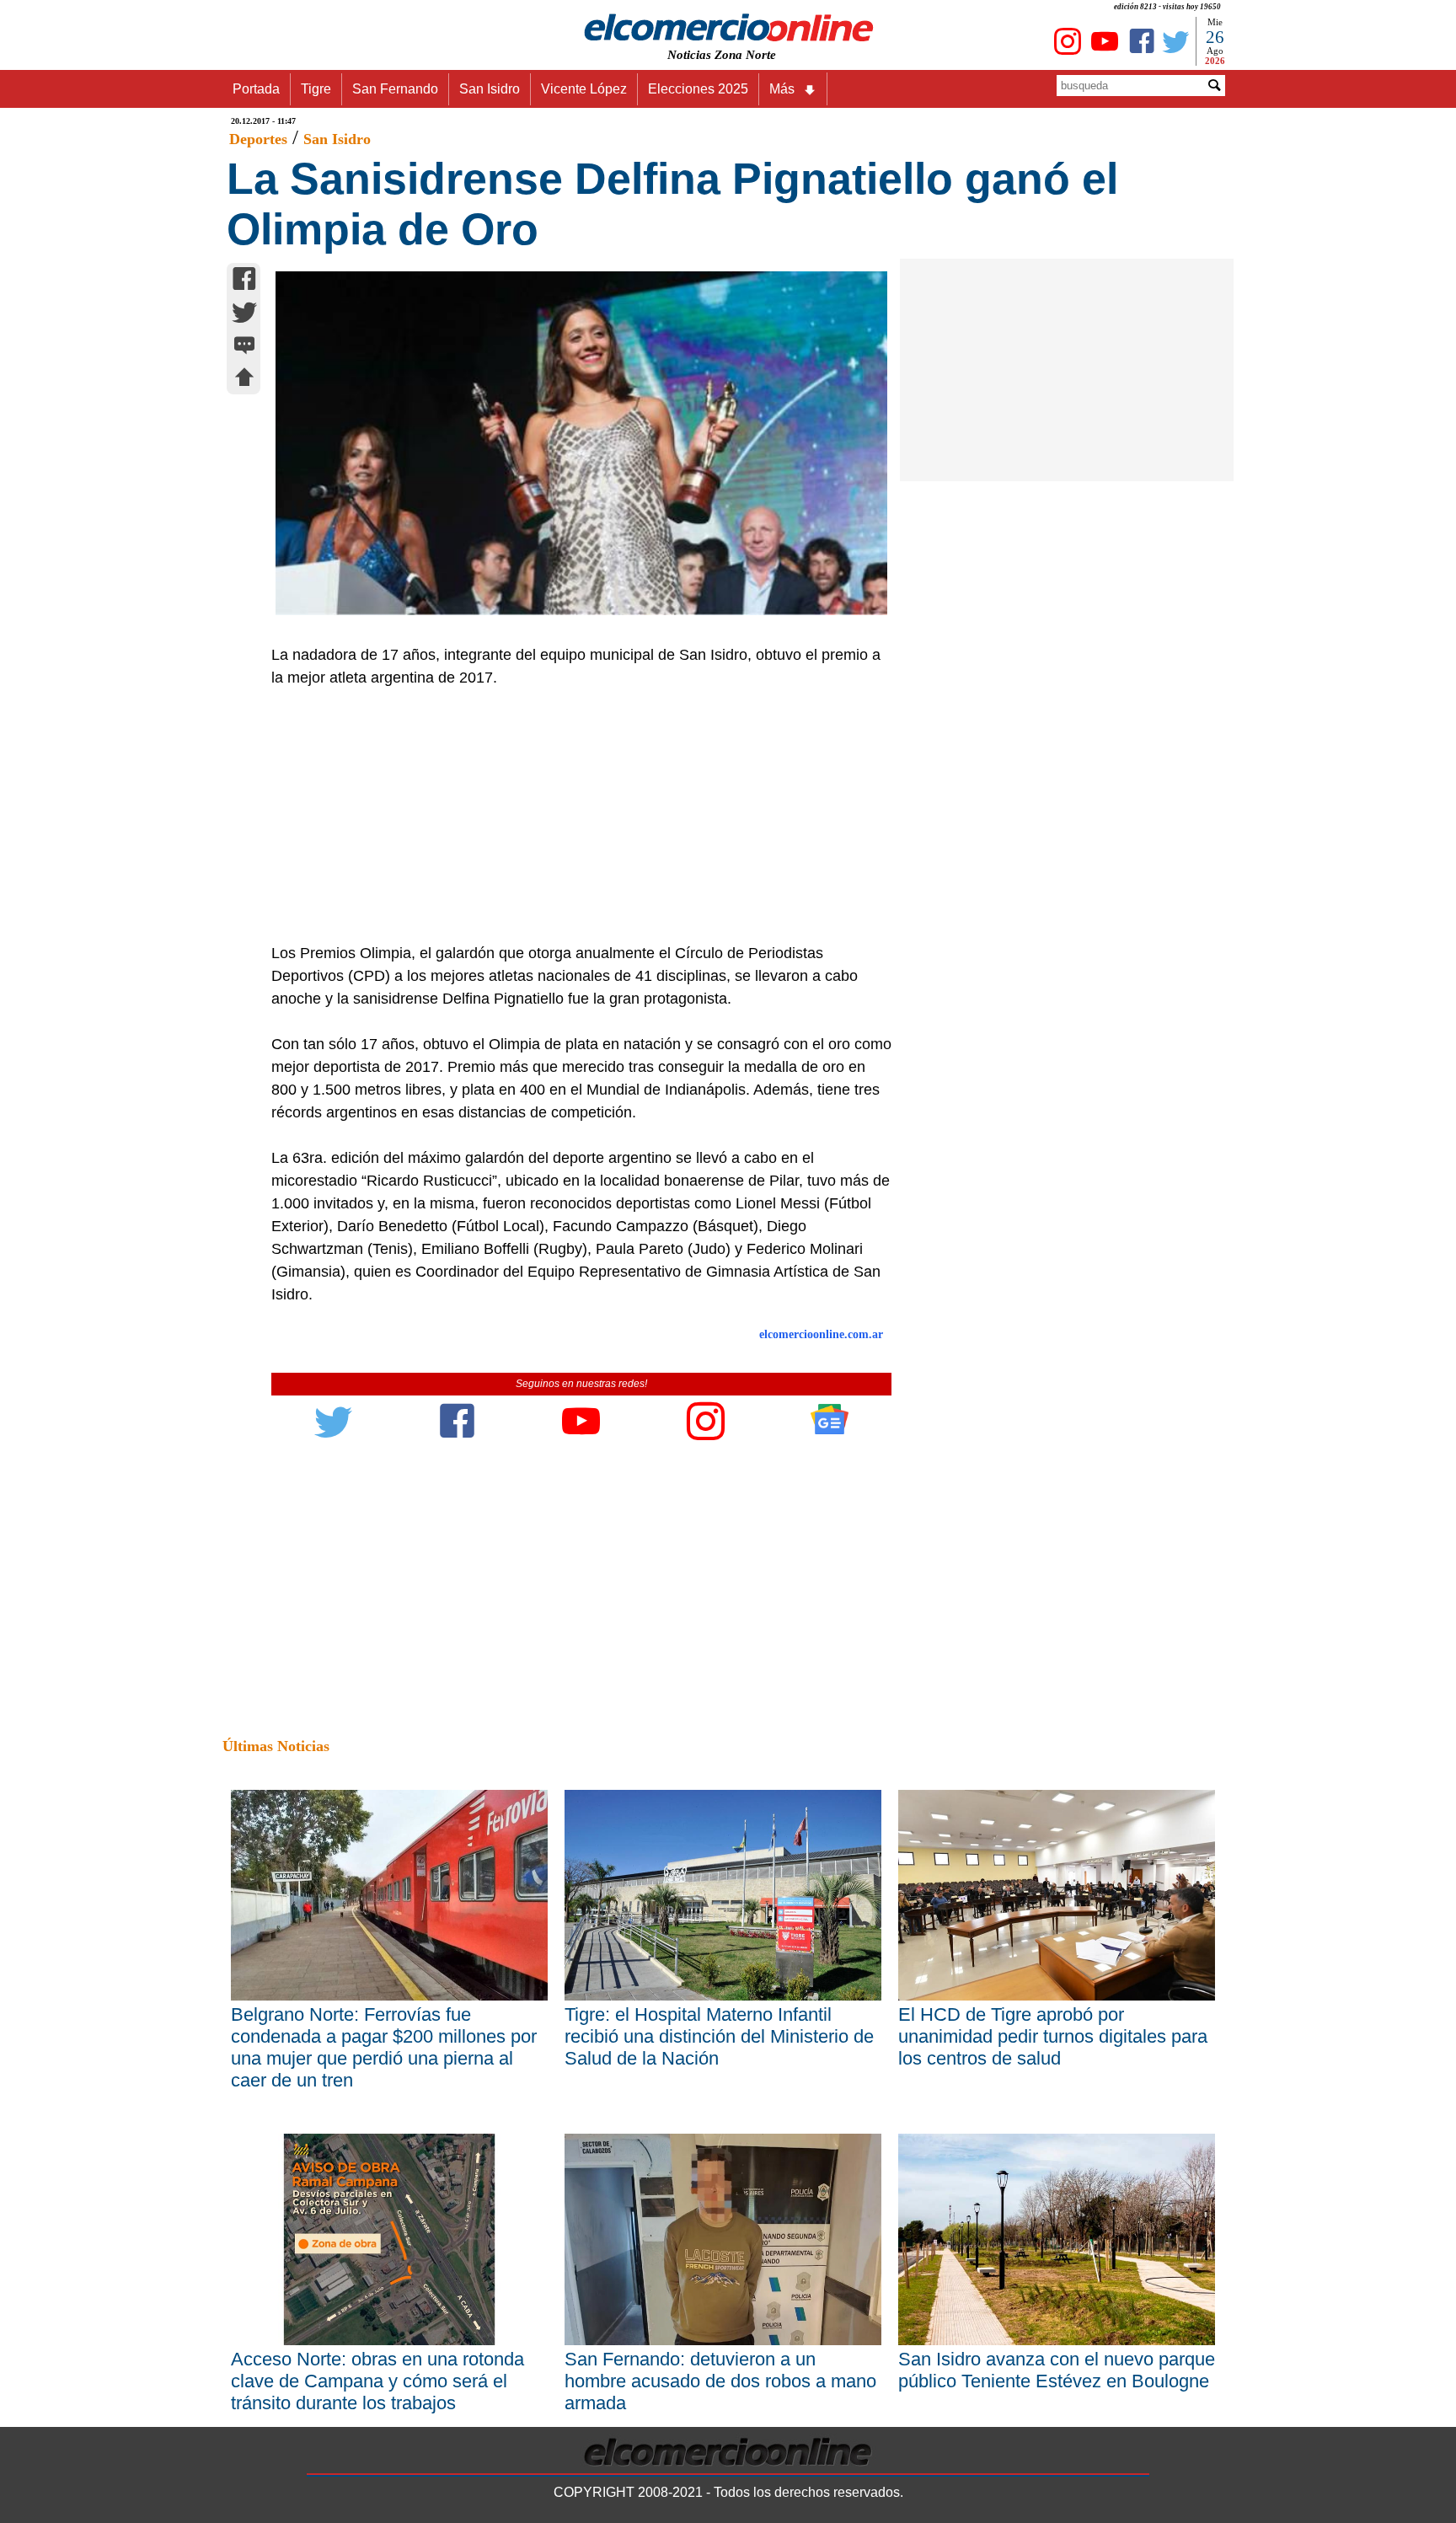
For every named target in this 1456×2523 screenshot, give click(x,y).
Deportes (258, 139)
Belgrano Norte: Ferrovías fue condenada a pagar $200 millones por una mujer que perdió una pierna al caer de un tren (384, 2047)
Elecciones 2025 (698, 89)
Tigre (316, 89)
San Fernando (395, 89)
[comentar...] (244, 347)
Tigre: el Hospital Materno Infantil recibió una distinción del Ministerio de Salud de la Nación (719, 2036)
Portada (256, 89)
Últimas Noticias (276, 1746)
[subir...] (244, 380)
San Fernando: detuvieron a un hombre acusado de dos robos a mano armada (720, 2381)
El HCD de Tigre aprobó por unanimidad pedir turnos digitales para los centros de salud (1053, 2036)
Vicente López (584, 89)
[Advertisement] (572, 816)
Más (782, 89)
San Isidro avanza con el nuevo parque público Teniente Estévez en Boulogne (1057, 2370)
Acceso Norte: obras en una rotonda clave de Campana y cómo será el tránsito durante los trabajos (377, 2381)
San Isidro (490, 89)
